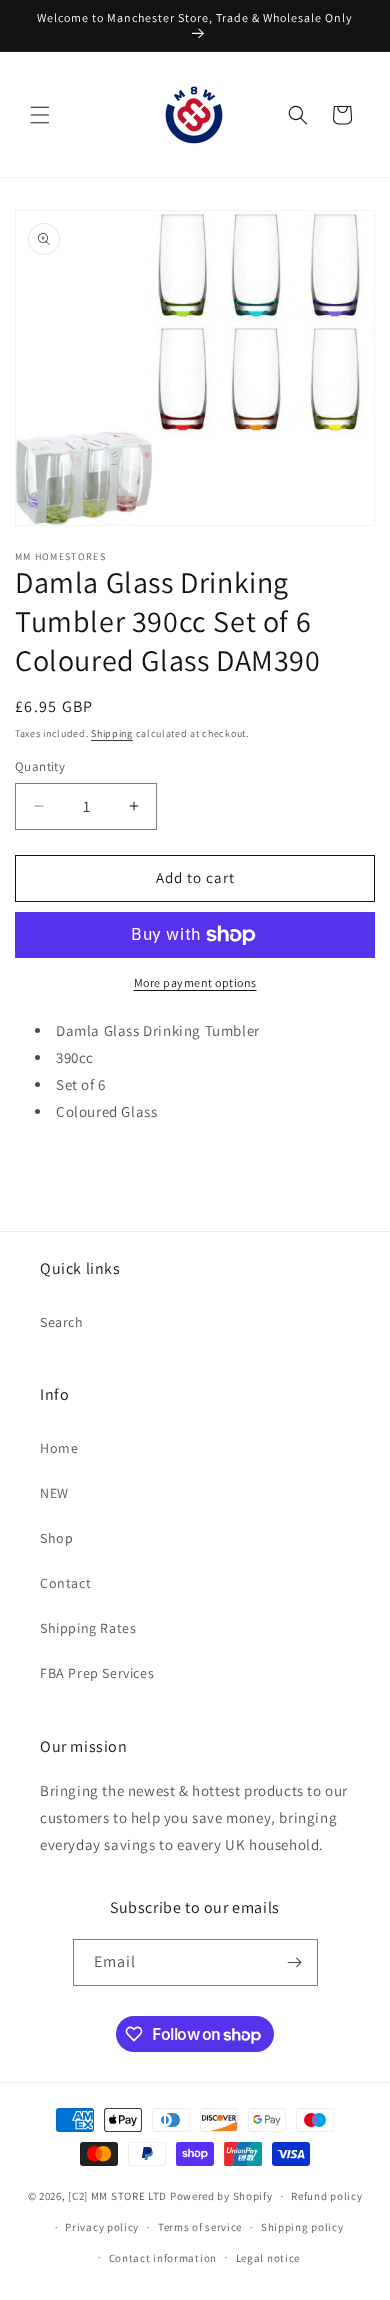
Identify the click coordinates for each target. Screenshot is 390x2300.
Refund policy (326, 2196)
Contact (65, 1583)
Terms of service (200, 2227)
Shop (56, 1538)
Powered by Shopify (221, 2196)
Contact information (163, 2258)
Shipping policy (302, 2227)
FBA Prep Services (97, 1673)
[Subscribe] (295, 1962)
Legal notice (268, 2258)
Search (62, 1322)
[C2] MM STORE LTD (117, 2196)
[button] (40, 115)
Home (59, 1448)
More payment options (195, 982)
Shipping (112, 733)
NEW (54, 1493)
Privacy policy (102, 2227)
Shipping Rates (88, 1628)
